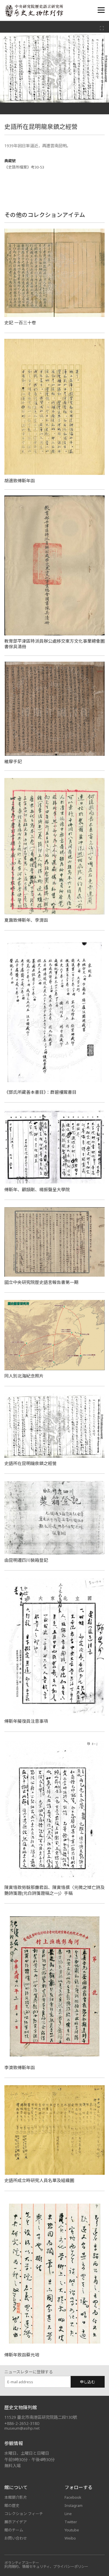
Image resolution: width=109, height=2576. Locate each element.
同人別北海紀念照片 (24, 1376)
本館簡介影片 (16, 2497)
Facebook (73, 2497)
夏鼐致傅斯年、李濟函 (26, 920)
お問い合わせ (16, 2538)
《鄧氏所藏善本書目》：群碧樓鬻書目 (40, 1092)
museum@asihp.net (22, 2428)
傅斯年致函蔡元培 (22, 2355)
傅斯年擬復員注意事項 (26, 1721)
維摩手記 (13, 761)
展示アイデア (16, 2522)
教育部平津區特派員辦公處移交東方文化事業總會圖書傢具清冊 (54, 644)
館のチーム (14, 2530)
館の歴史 (12, 2505)
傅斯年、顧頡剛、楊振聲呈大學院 (37, 1189)
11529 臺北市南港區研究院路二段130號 (41, 2417)
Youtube (72, 2530)
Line (68, 2514)
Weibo (70, 2538)
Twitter (71, 2522)
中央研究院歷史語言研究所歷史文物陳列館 (34, 11)
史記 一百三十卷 (20, 323)
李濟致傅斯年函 (20, 2067)
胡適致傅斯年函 (20, 481)
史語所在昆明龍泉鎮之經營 (31, 1463)
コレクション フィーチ (24, 2514)
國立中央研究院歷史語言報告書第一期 (41, 1282)
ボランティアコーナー (22, 2563)
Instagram (74, 2505)
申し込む (87, 2382)
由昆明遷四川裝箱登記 (26, 1560)
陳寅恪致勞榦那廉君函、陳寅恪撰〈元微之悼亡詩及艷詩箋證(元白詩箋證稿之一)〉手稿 (54, 1890)
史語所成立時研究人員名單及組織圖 (39, 2180)
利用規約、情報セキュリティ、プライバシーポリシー (46, 2567)
